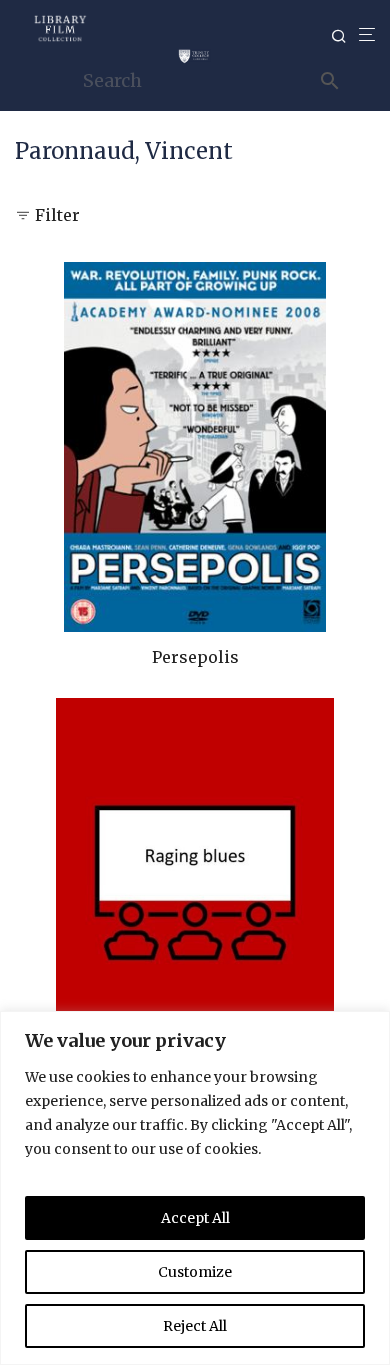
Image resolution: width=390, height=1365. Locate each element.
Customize (195, 1272)
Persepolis (195, 657)
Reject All (195, 1326)
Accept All (195, 1218)
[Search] (345, 36)
